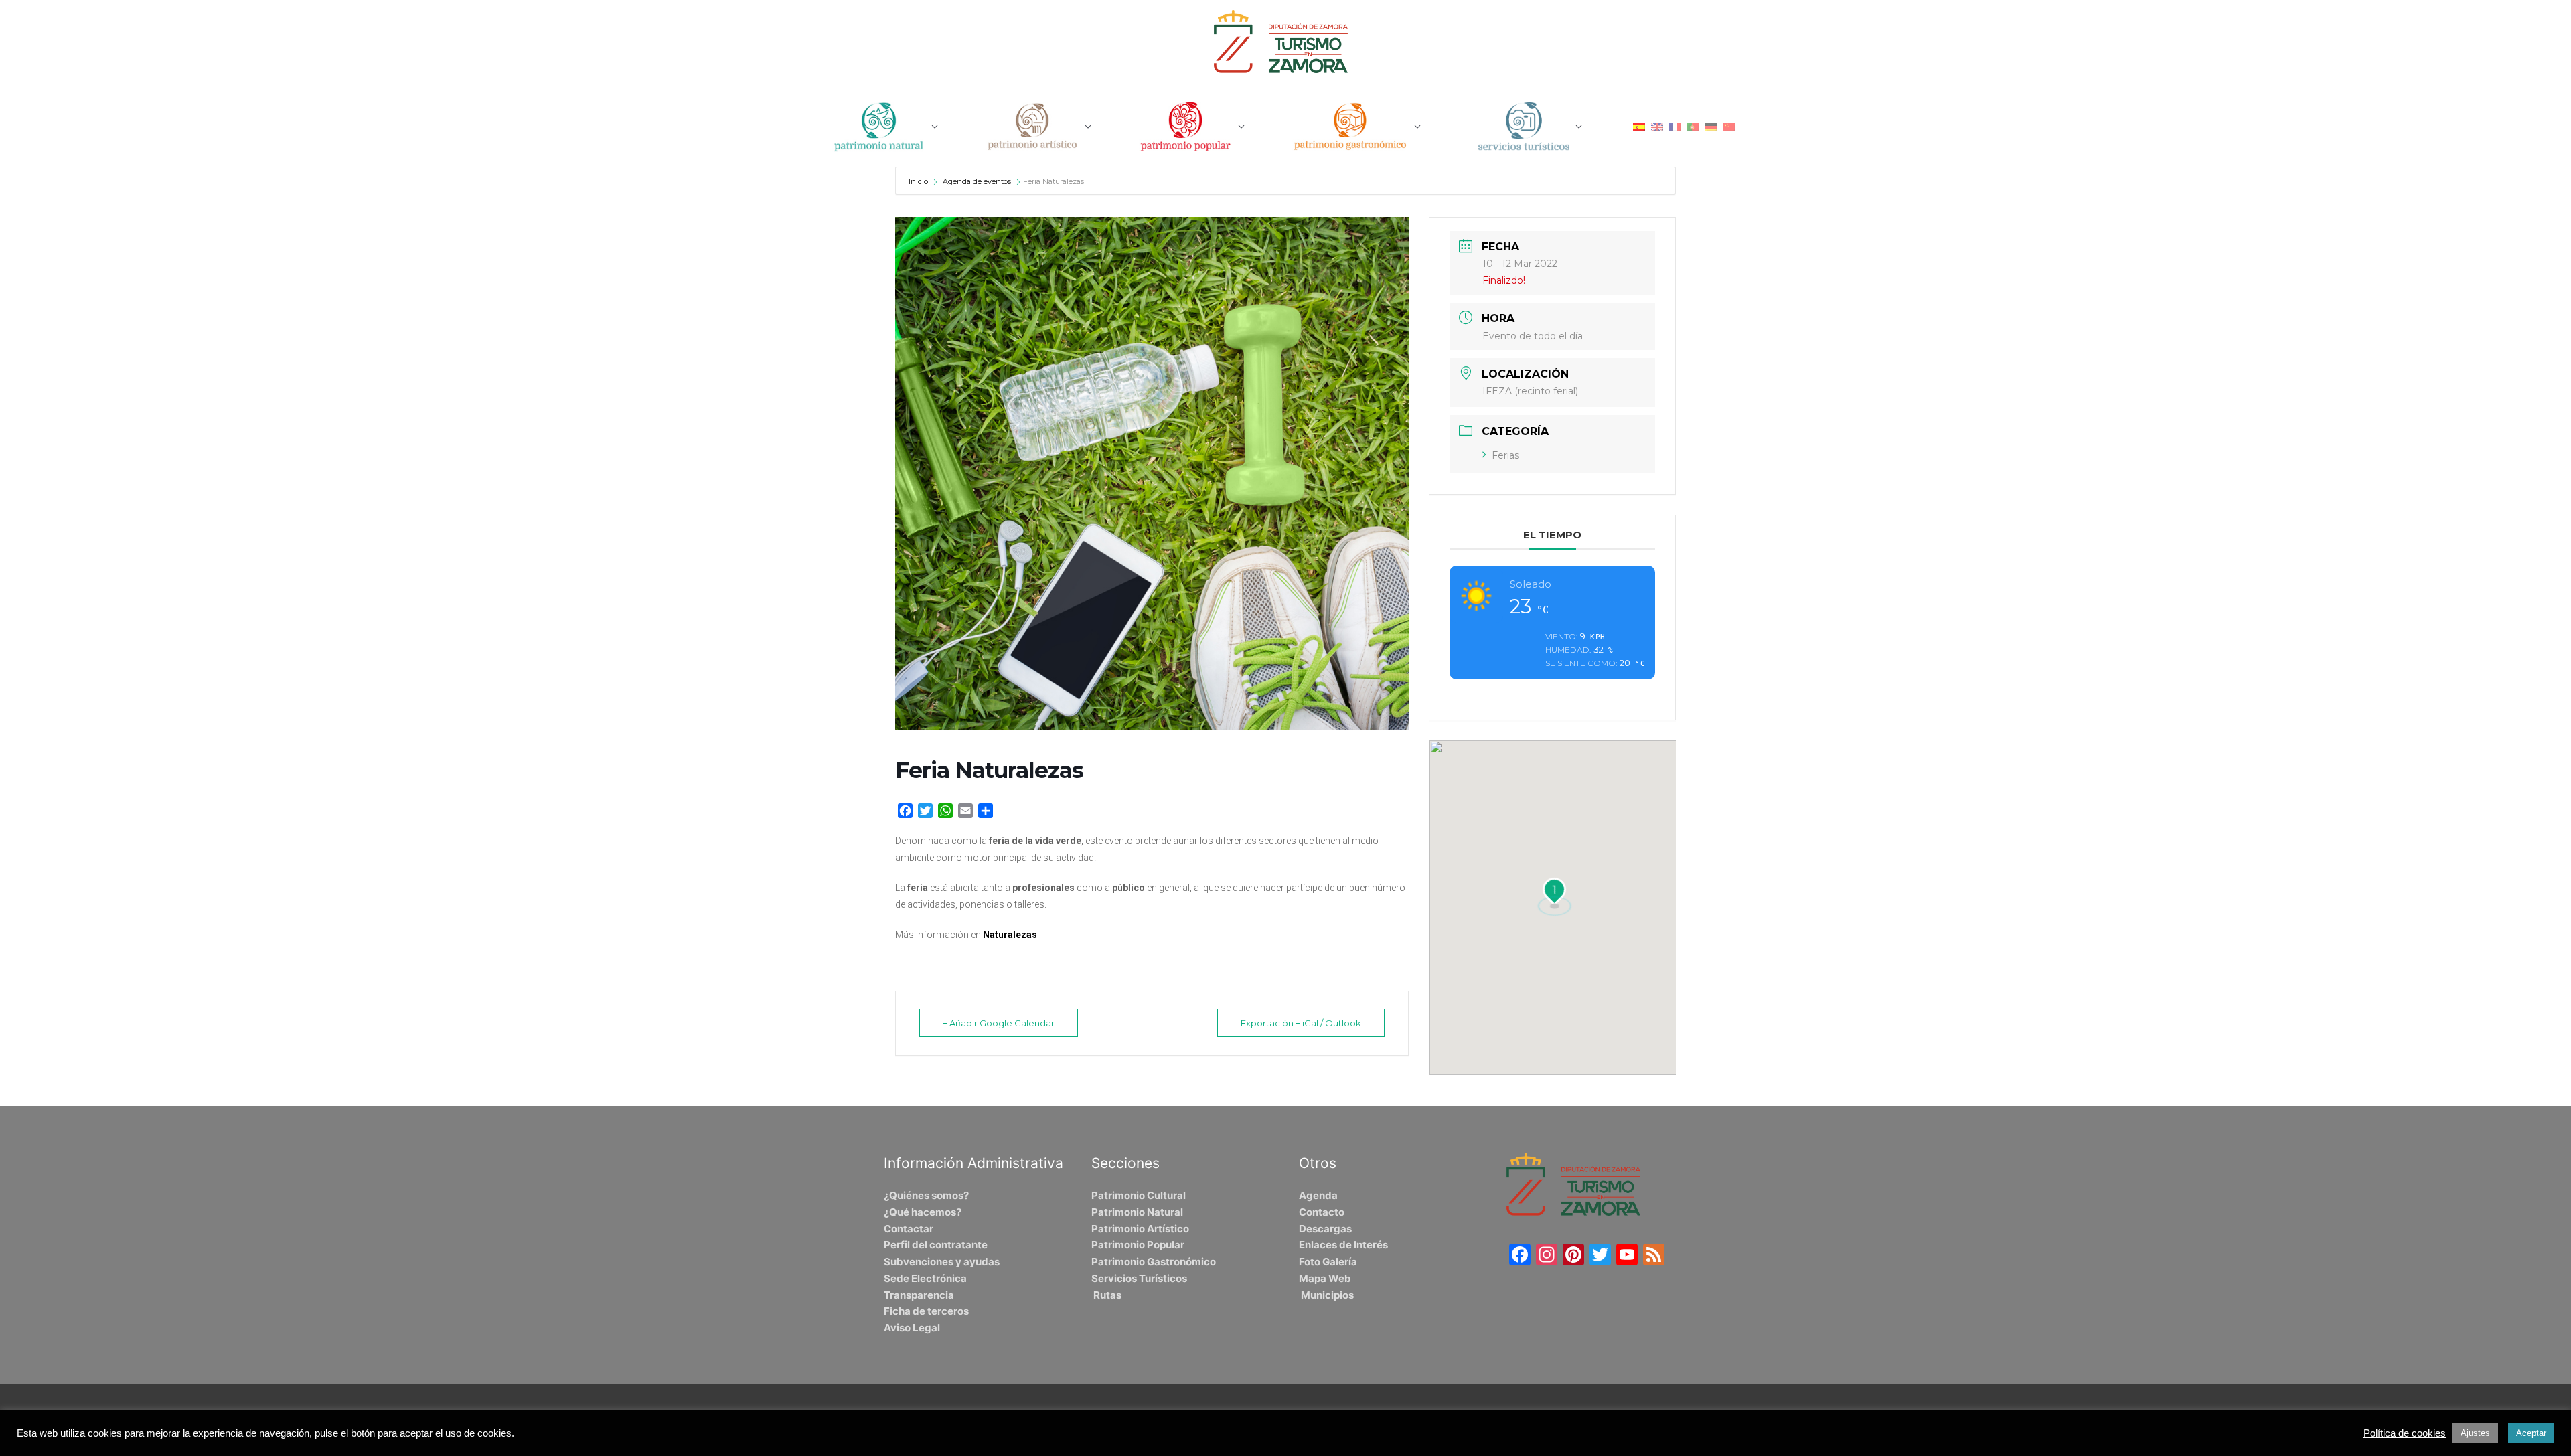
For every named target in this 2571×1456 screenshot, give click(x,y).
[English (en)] (1657, 126)
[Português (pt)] (1693, 126)
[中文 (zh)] (1729, 126)
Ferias (1505, 455)
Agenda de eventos (977, 181)
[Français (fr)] (1675, 126)
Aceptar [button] (2531, 1433)
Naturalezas (1010, 935)
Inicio (919, 181)
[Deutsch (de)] (1711, 126)
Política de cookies (2405, 1433)
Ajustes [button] (2475, 1433)
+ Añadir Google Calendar (999, 1023)
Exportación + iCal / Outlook (1301, 1023)
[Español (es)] (1639, 126)
